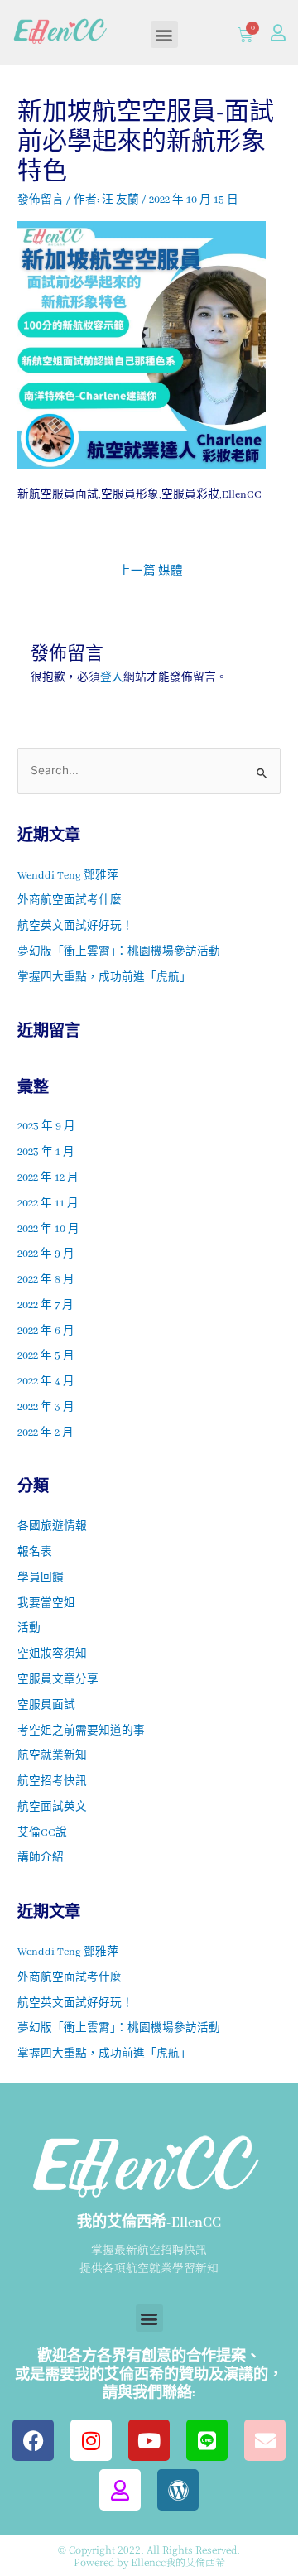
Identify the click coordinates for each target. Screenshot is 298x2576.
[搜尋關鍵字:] (149, 772)
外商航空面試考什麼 (70, 901)
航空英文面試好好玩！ (75, 927)
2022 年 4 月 (46, 1382)
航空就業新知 (52, 1756)
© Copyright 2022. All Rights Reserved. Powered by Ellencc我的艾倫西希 (149, 2555)
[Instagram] (91, 2440)
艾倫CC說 (42, 1833)
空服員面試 (46, 1706)
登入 (112, 678)
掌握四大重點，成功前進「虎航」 (104, 978)
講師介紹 (41, 1858)
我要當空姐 (46, 1604)
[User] (278, 33)
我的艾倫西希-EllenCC (149, 2223)
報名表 (35, 1553)
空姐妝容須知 (52, 1654)
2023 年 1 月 (46, 1153)
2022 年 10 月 (48, 1230)
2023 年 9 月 (46, 1127)
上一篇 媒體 (151, 572)
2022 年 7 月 (46, 1306)
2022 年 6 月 (46, 1331)
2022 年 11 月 (48, 1204)
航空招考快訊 (52, 1782)
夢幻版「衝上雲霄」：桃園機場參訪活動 (119, 952)
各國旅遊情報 (52, 1527)
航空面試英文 (52, 1808)
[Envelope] (265, 2440)
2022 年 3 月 (46, 1408)
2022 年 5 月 (46, 1356)
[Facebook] (33, 2440)
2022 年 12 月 (48, 1178)
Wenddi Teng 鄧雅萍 (68, 876)
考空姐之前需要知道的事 (81, 1731)
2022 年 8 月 (46, 1280)
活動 (29, 1629)
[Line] (207, 2440)
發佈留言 (41, 200)
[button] (164, 34)
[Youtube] (149, 2440)
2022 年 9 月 (46, 1254)
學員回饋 (41, 1578)
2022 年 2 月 (46, 1433)
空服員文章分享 (58, 1680)
